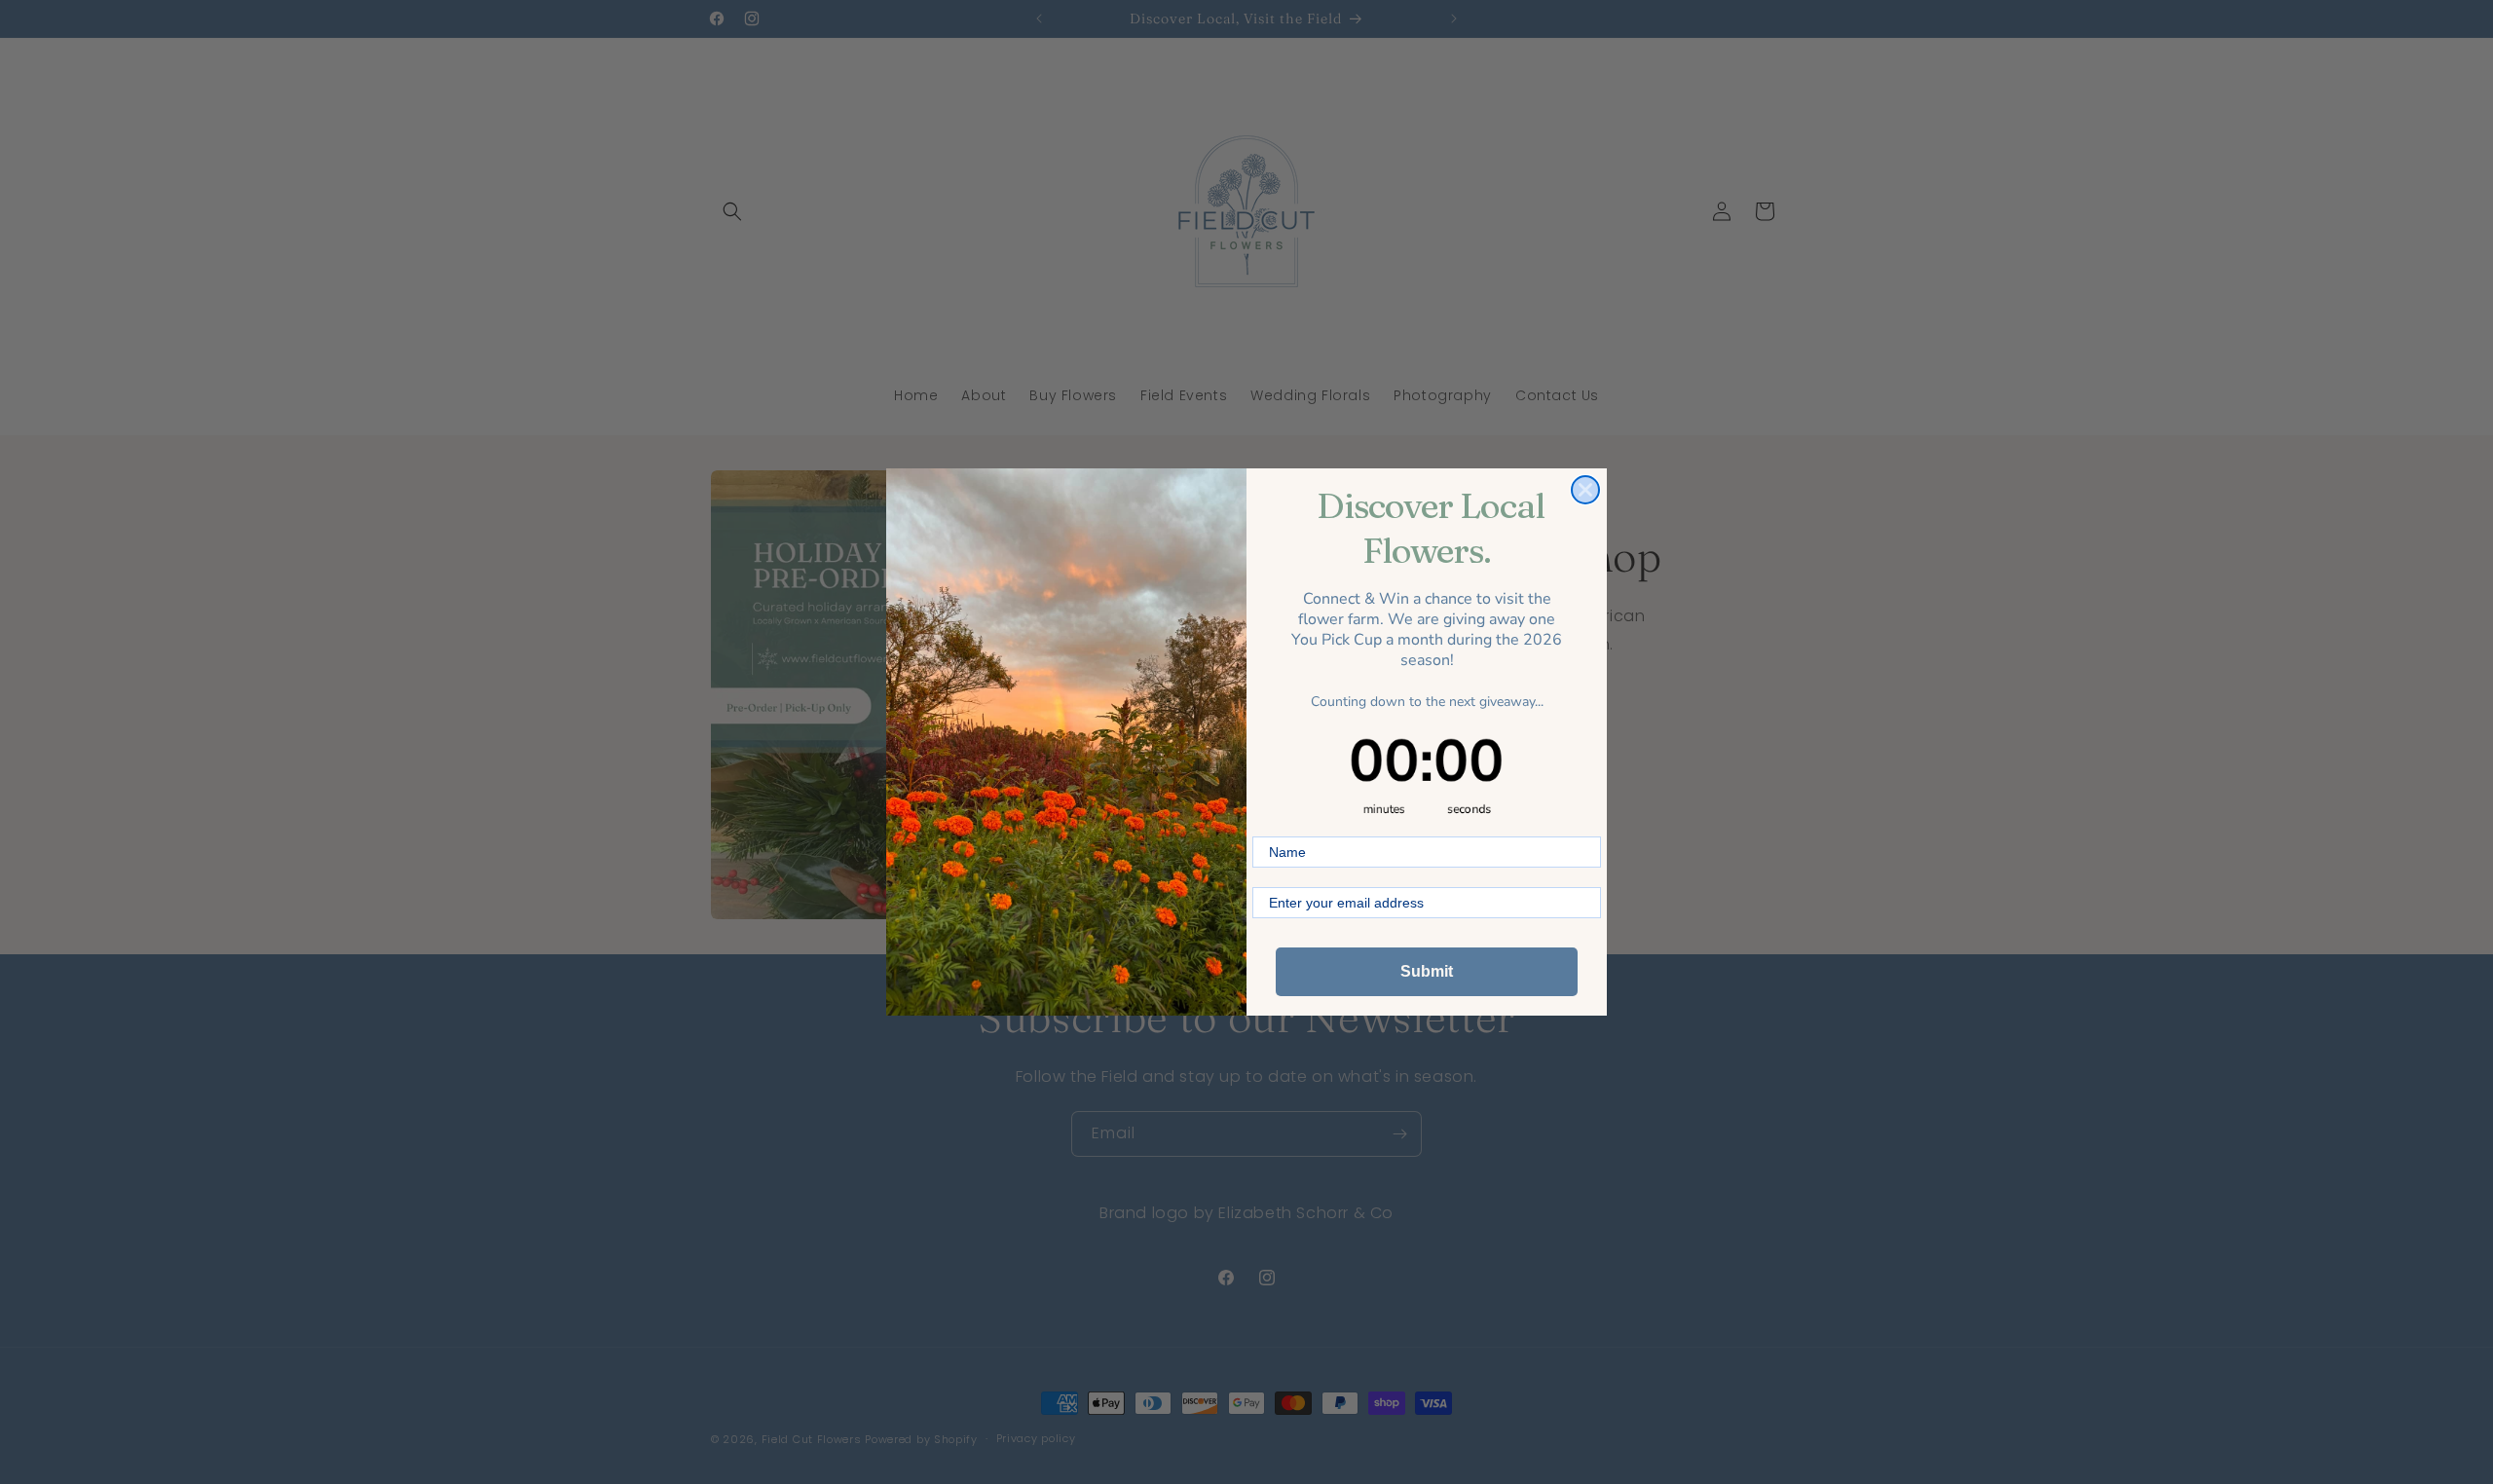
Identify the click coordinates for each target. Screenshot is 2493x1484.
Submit (1427, 971)
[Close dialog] (1585, 490)
